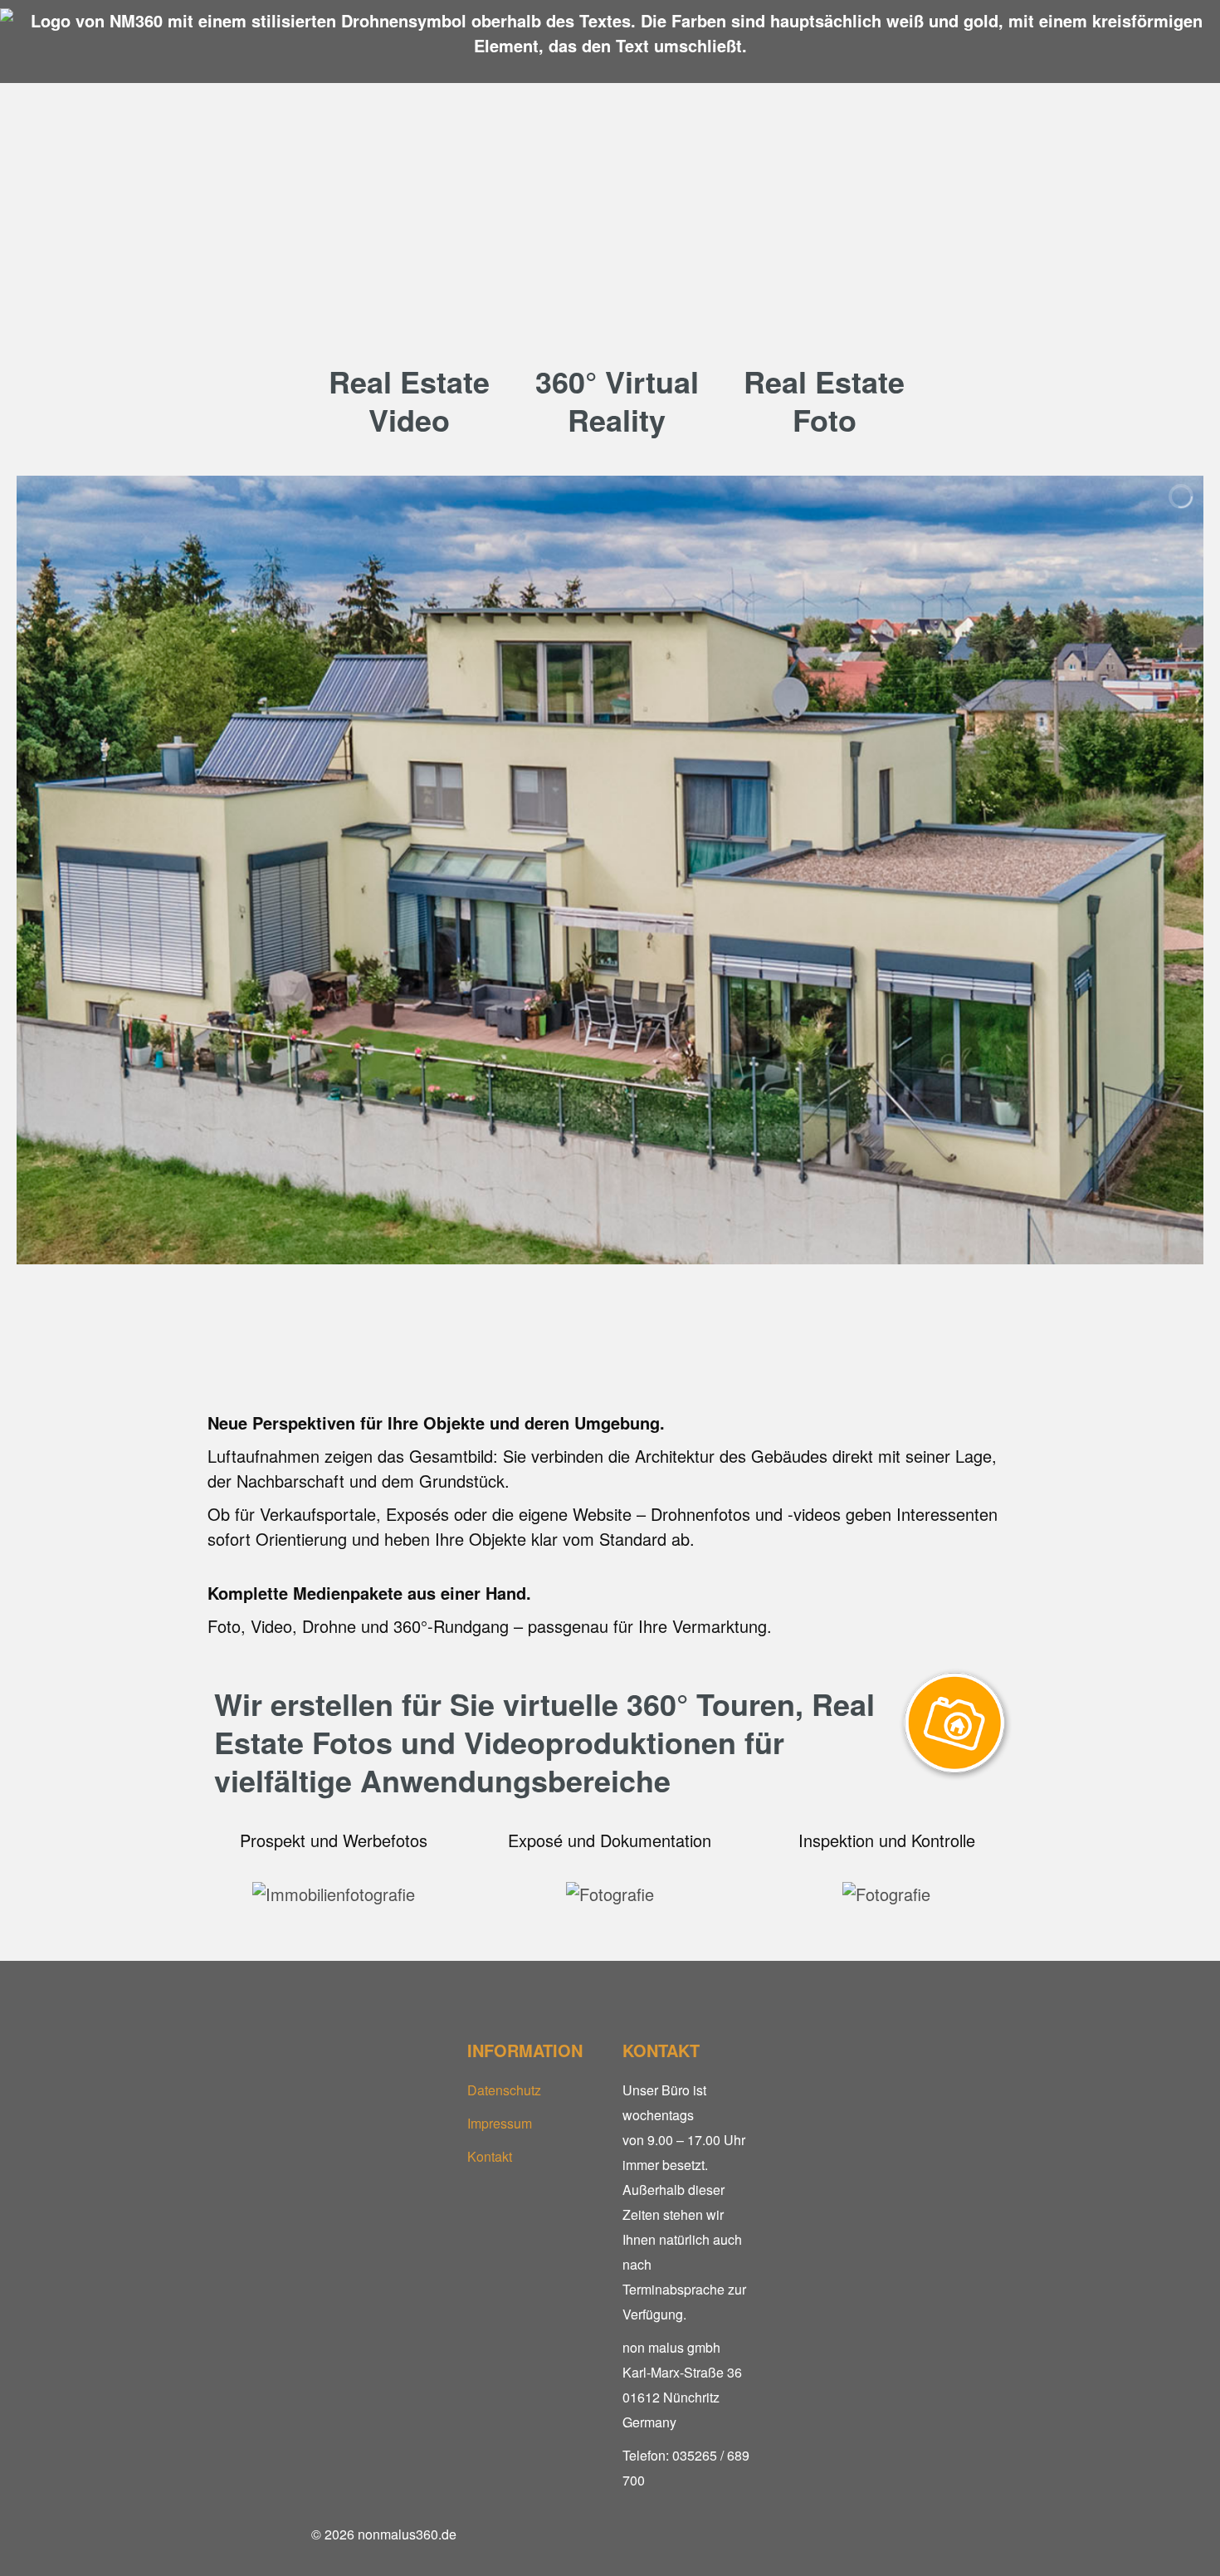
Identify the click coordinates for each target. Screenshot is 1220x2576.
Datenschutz (504, 2090)
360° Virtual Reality (617, 400)
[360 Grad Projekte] (610, 308)
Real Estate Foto (824, 400)
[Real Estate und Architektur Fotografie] (817, 308)
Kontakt (490, 2156)
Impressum (500, 2123)
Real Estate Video (409, 400)
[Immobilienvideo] (403, 308)
